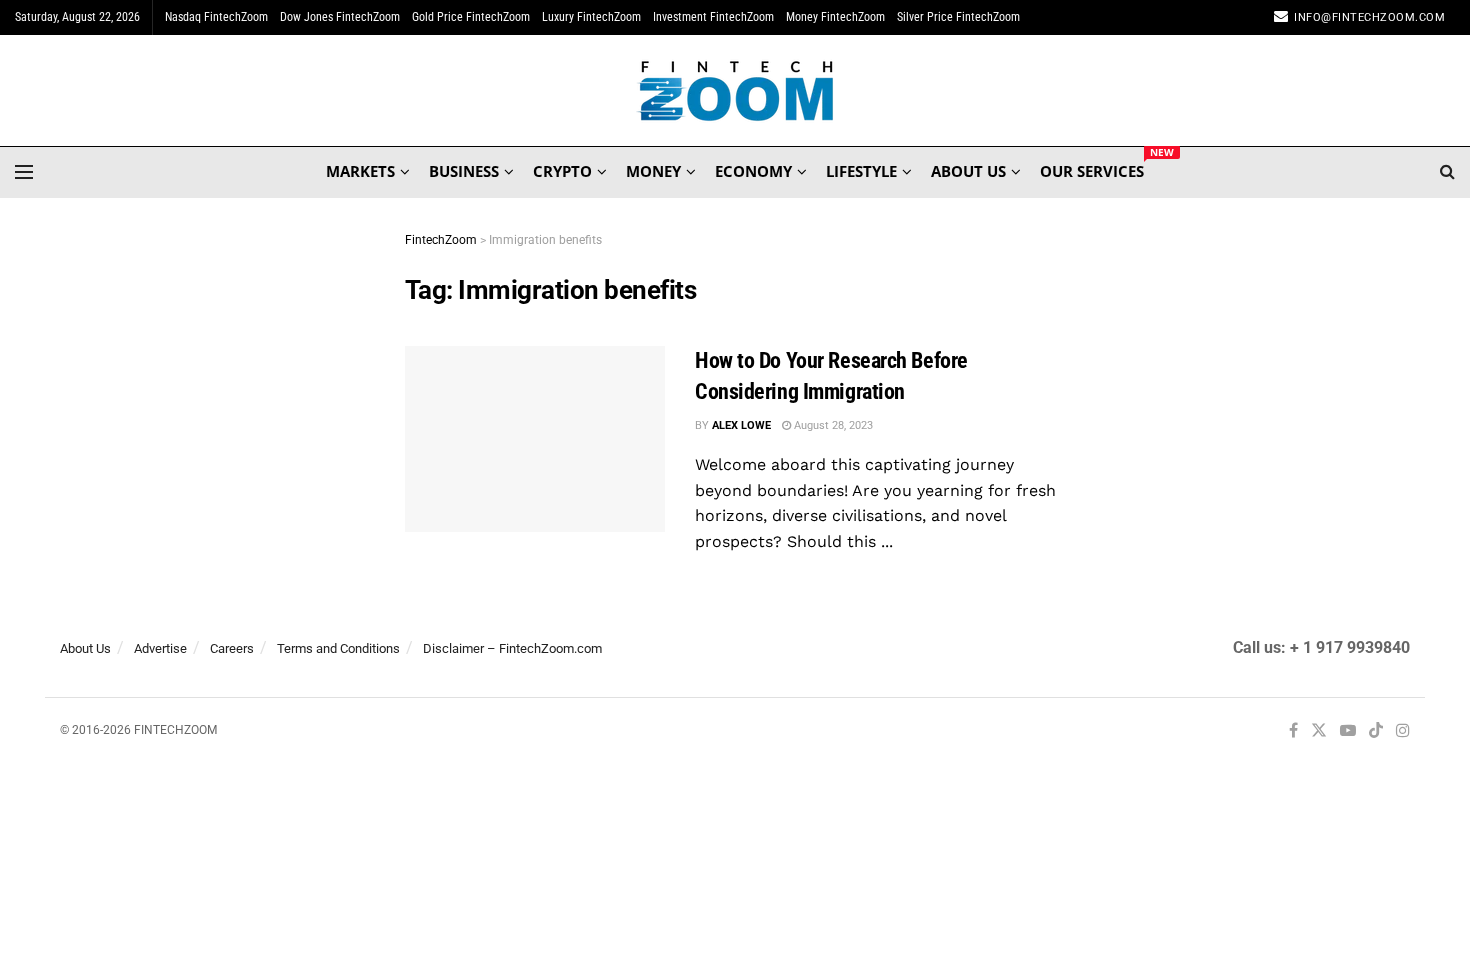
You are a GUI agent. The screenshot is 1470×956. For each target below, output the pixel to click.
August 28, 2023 (832, 425)
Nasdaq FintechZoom (216, 17)
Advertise (160, 648)
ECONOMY (753, 171)
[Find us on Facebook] (1293, 731)
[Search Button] (1447, 172)
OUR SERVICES (1092, 168)
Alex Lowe (741, 425)
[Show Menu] (24, 172)
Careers (232, 648)
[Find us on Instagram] (1403, 731)
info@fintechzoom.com (1369, 17)
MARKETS (360, 171)
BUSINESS (464, 171)
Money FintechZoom (835, 17)
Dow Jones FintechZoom (340, 17)
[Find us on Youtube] (1348, 731)
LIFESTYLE (861, 171)
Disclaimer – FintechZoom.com (512, 648)
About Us (85, 648)
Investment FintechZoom (713, 17)
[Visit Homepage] (735, 91)
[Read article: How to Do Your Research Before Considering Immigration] (535, 439)
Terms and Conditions (338, 648)
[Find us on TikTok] (1376, 732)
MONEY (653, 171)
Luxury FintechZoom (591, 17)
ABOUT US (968, 171)
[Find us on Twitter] (1319, 731)
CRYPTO (562, 171)
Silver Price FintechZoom (958, 17)
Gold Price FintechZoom (471, 17)
